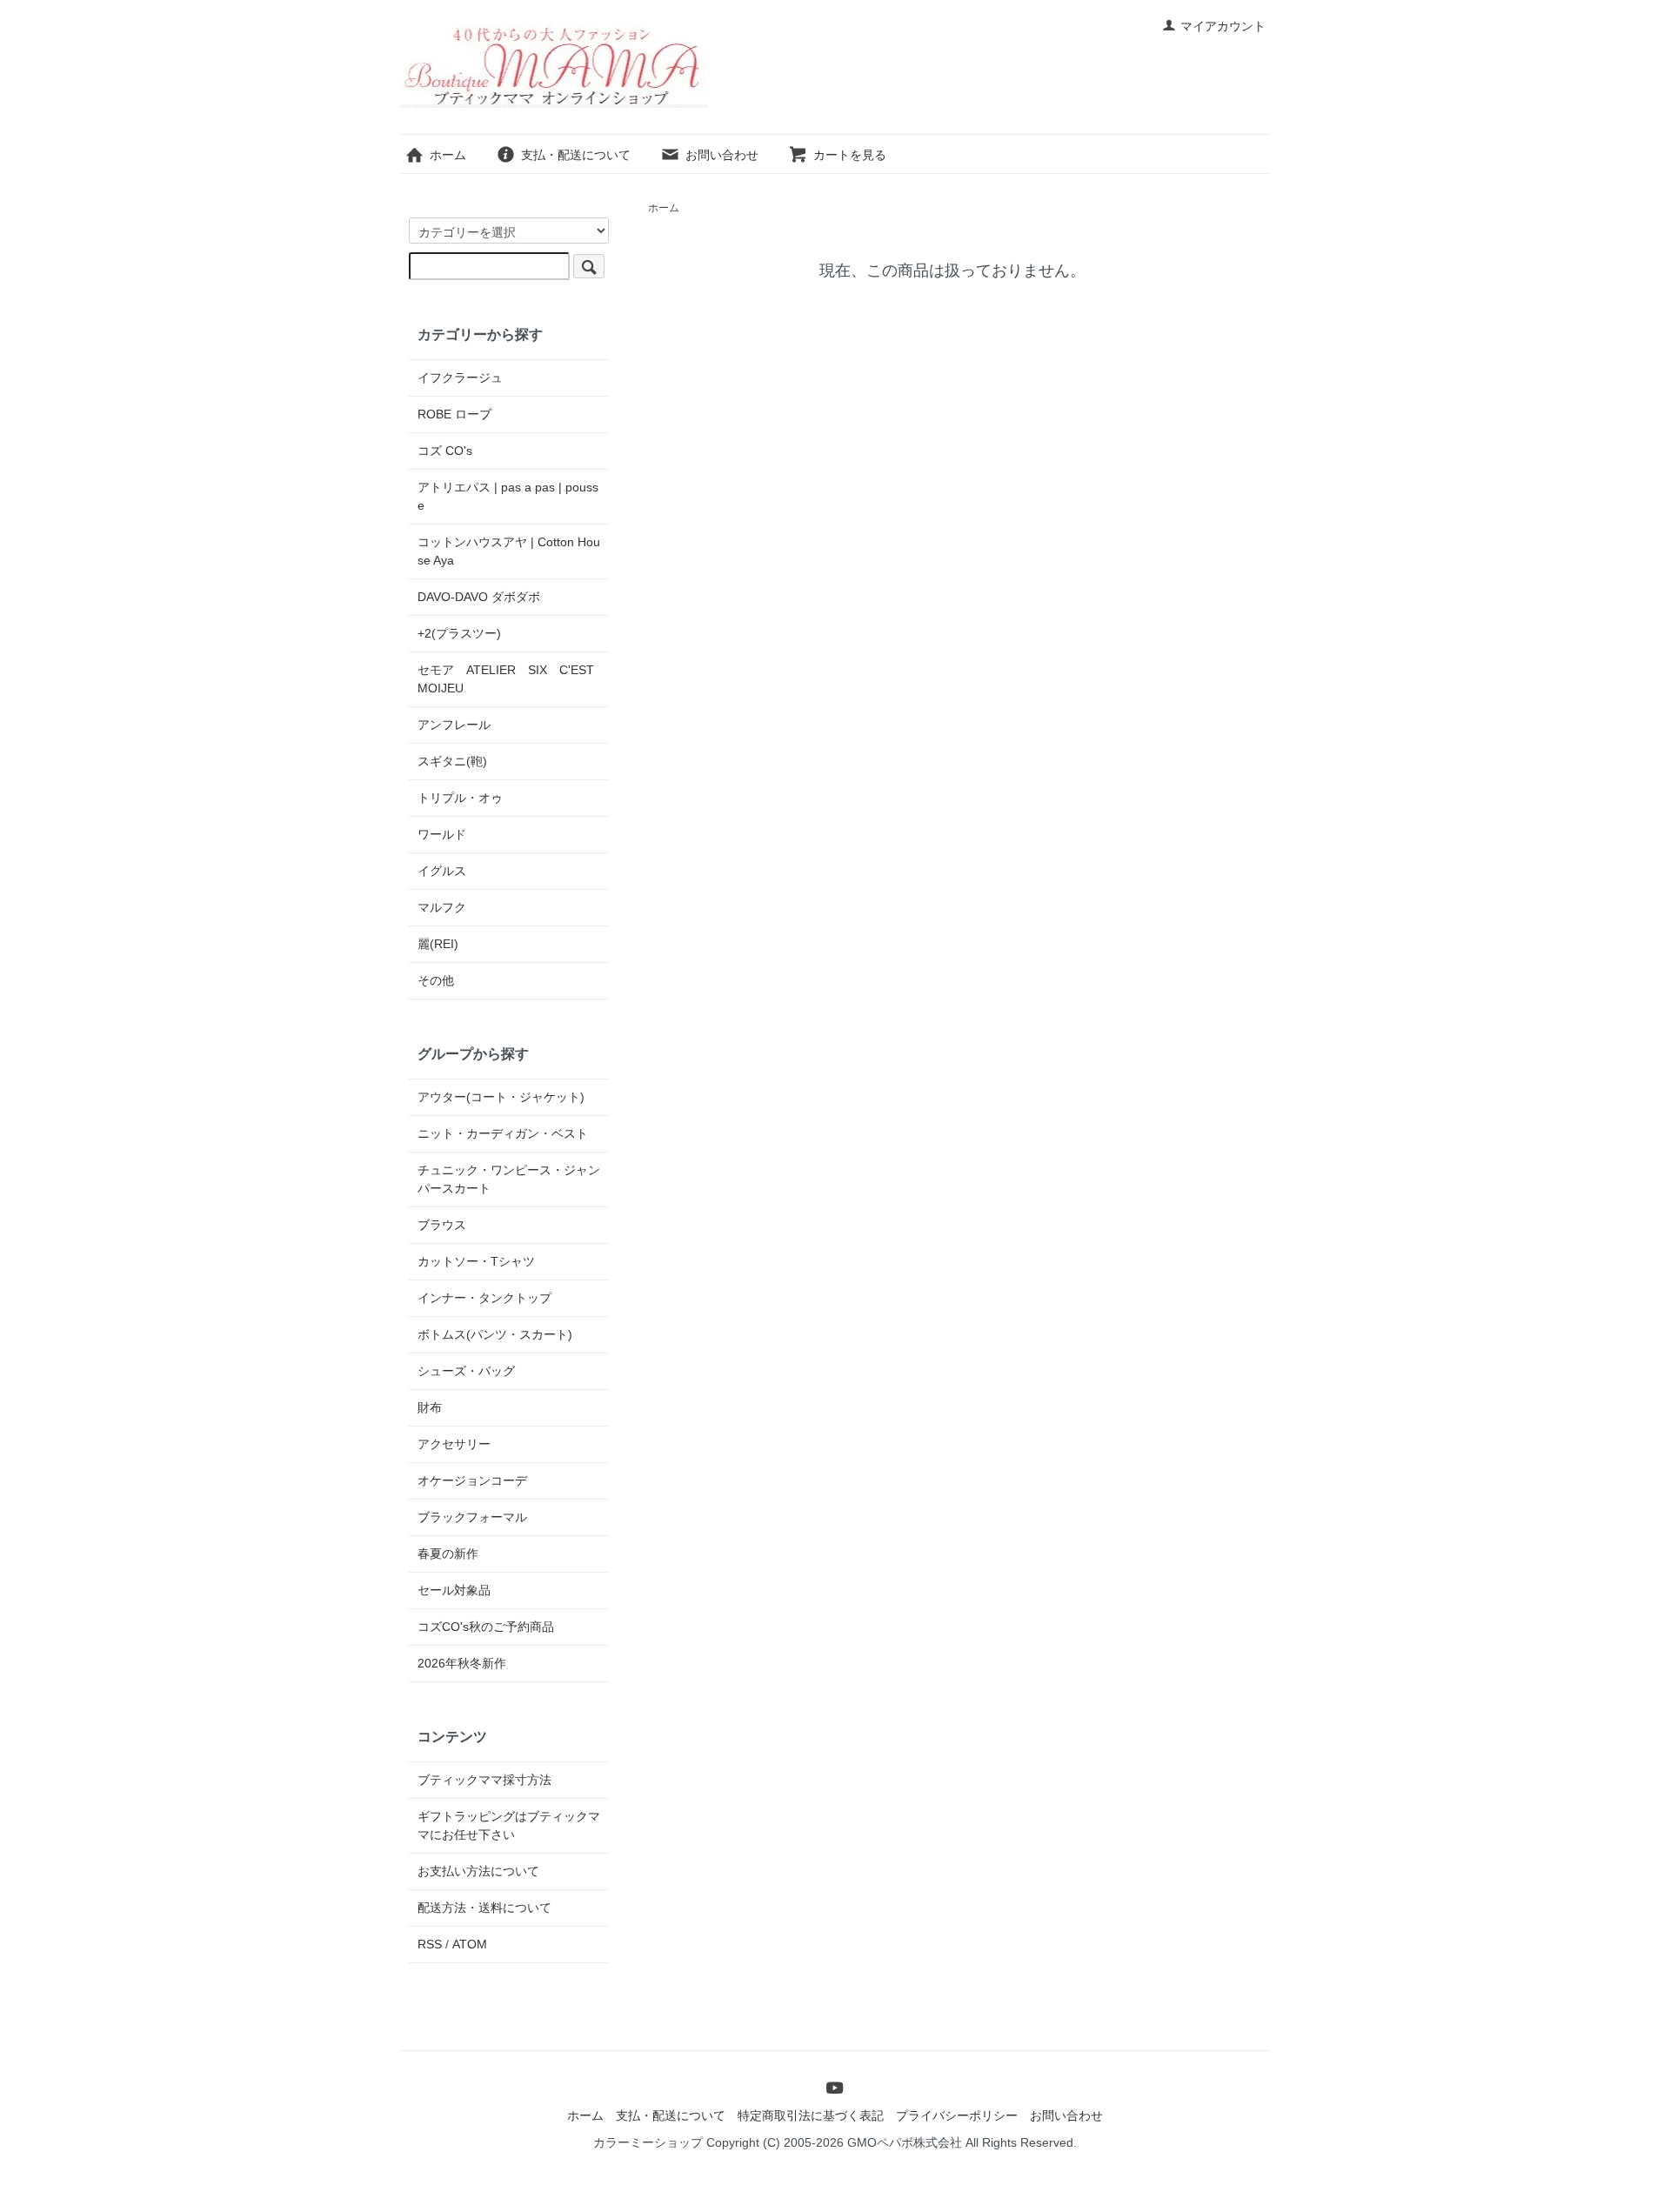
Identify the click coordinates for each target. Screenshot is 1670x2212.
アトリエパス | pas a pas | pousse (508, 496)
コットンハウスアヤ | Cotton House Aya (509, 551)
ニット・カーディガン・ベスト (503, 1133)
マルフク (442, 907)
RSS (430, 1944)
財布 (430, 1407)
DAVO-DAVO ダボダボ (479, 597)
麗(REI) (438, 944)
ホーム (448, 155)
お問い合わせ (722, 155)
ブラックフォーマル (472, 1517)
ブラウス (442, 1225)
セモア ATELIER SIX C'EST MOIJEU (506, 679)
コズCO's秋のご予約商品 (486, 1627)
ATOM (470, 1944)
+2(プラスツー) (459, 633)
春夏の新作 (448, 1554)
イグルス (442, 871)
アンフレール (454, 725)
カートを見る (850, 155)
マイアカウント (1223, 26)
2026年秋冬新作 (462, 1663)
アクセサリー (454, 1444)
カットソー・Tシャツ (476, 1261)
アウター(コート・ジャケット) (501, 1097)
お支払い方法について (478, 1871)
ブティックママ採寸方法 (484, 1780)
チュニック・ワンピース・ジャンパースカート (509, 1179)
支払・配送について (576, 155)
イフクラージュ (460, 378)
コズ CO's (445, 451)
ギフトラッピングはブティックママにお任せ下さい (509, 1825)
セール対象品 (454, 1590)
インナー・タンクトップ (484, 1298)
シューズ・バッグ (466, 1371)
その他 (436, 980)
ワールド (442, 834)
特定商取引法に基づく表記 (811, 2115)
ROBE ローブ (454, 414)
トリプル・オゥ (460, 798)
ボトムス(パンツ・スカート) (495, 1334)
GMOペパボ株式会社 (905, 2142)
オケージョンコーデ (472, 1480)
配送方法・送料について (484, 1908)
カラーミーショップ (648, 2142)
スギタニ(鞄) (452, 761)
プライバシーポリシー (957, 2115)
